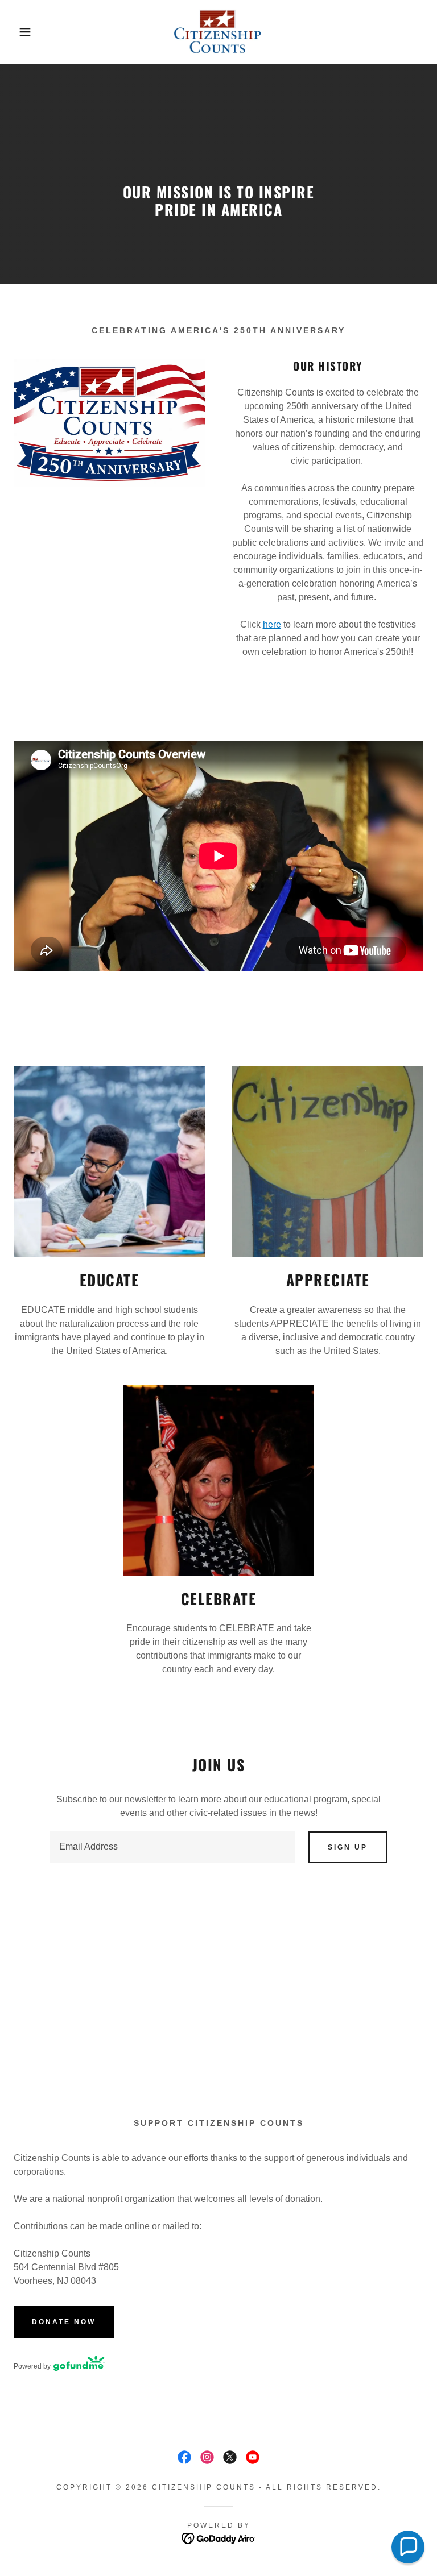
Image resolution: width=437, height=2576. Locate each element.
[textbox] (172, 1847)
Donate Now (64, 2322)
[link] (218, 32)
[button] (22, 32)
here (272, 624)
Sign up (348, 1847)
